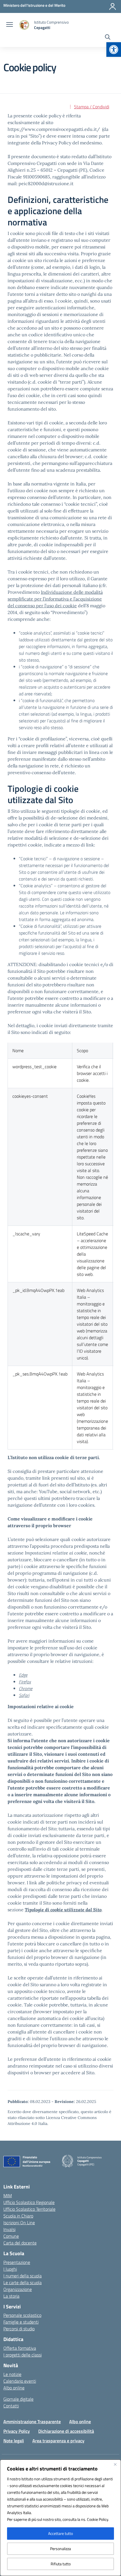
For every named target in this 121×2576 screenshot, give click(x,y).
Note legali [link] (14, 2441)
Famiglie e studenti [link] (21, 2322)
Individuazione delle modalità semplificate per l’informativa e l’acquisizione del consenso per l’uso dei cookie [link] (55, 599)
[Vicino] (115, 2464)
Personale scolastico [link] (22, 2315)
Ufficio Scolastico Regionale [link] (29, 2202)
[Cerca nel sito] (108, 38)
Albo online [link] (14, 2388)
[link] (114, 50)
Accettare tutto (60, 2533)
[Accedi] (113, 6)
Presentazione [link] (17, 2262)
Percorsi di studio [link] (19, 2329)
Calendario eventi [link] (20, 2381)
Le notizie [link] (12, 2374)
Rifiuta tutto (61, 2564)
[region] (60, 2518)
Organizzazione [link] (18, 2289)
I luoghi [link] (10, 2269)
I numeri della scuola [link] (23, 2276)
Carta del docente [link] (20, 2243)
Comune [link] (11, 2236)
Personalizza (60, 2549)
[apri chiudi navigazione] (10, 25)
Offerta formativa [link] (20, 2348)
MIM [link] (8, 2196)
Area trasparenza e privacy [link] (58, 2441)
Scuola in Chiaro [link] (18, 2216)
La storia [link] (11, 2296)
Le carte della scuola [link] (23, 2282)
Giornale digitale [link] (18, 2399)
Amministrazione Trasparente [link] (32, 2422)
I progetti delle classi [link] (23, 2355)
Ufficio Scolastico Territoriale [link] (29, 2209)
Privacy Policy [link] (17, 2431)
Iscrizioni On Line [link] (19, 2223)
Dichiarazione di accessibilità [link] (66, 2431)
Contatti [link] (11, 2406)
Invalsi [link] (9, 2229)
